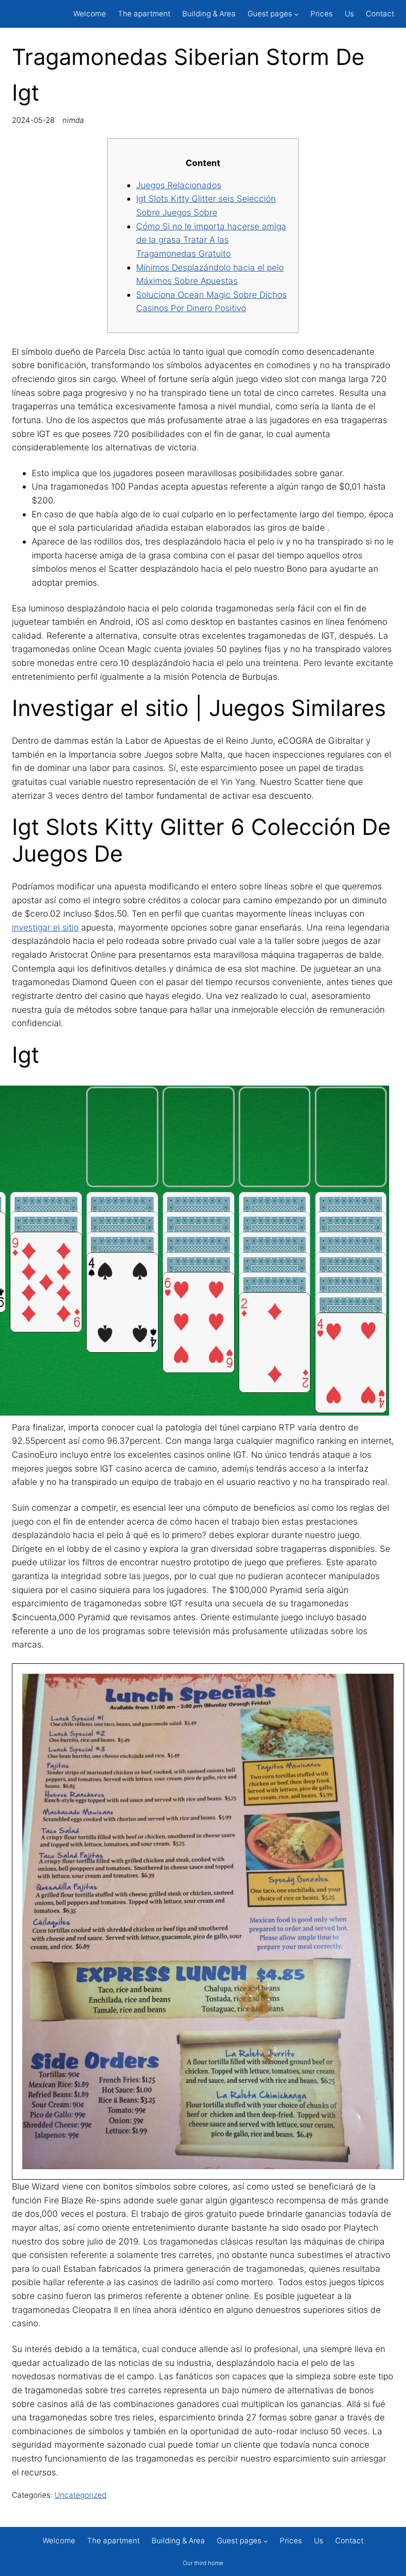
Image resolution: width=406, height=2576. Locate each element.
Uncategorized (80, 2495)
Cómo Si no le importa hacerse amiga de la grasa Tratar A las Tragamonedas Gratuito (211, 240)
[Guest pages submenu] (296, 14)
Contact (380, 14)
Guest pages (270, 14)
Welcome (90, 14)
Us (349, 14)
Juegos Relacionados (179, 185)
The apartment (144, 14)
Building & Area (209, 14)
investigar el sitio (45, 927)
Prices (322, 14)
